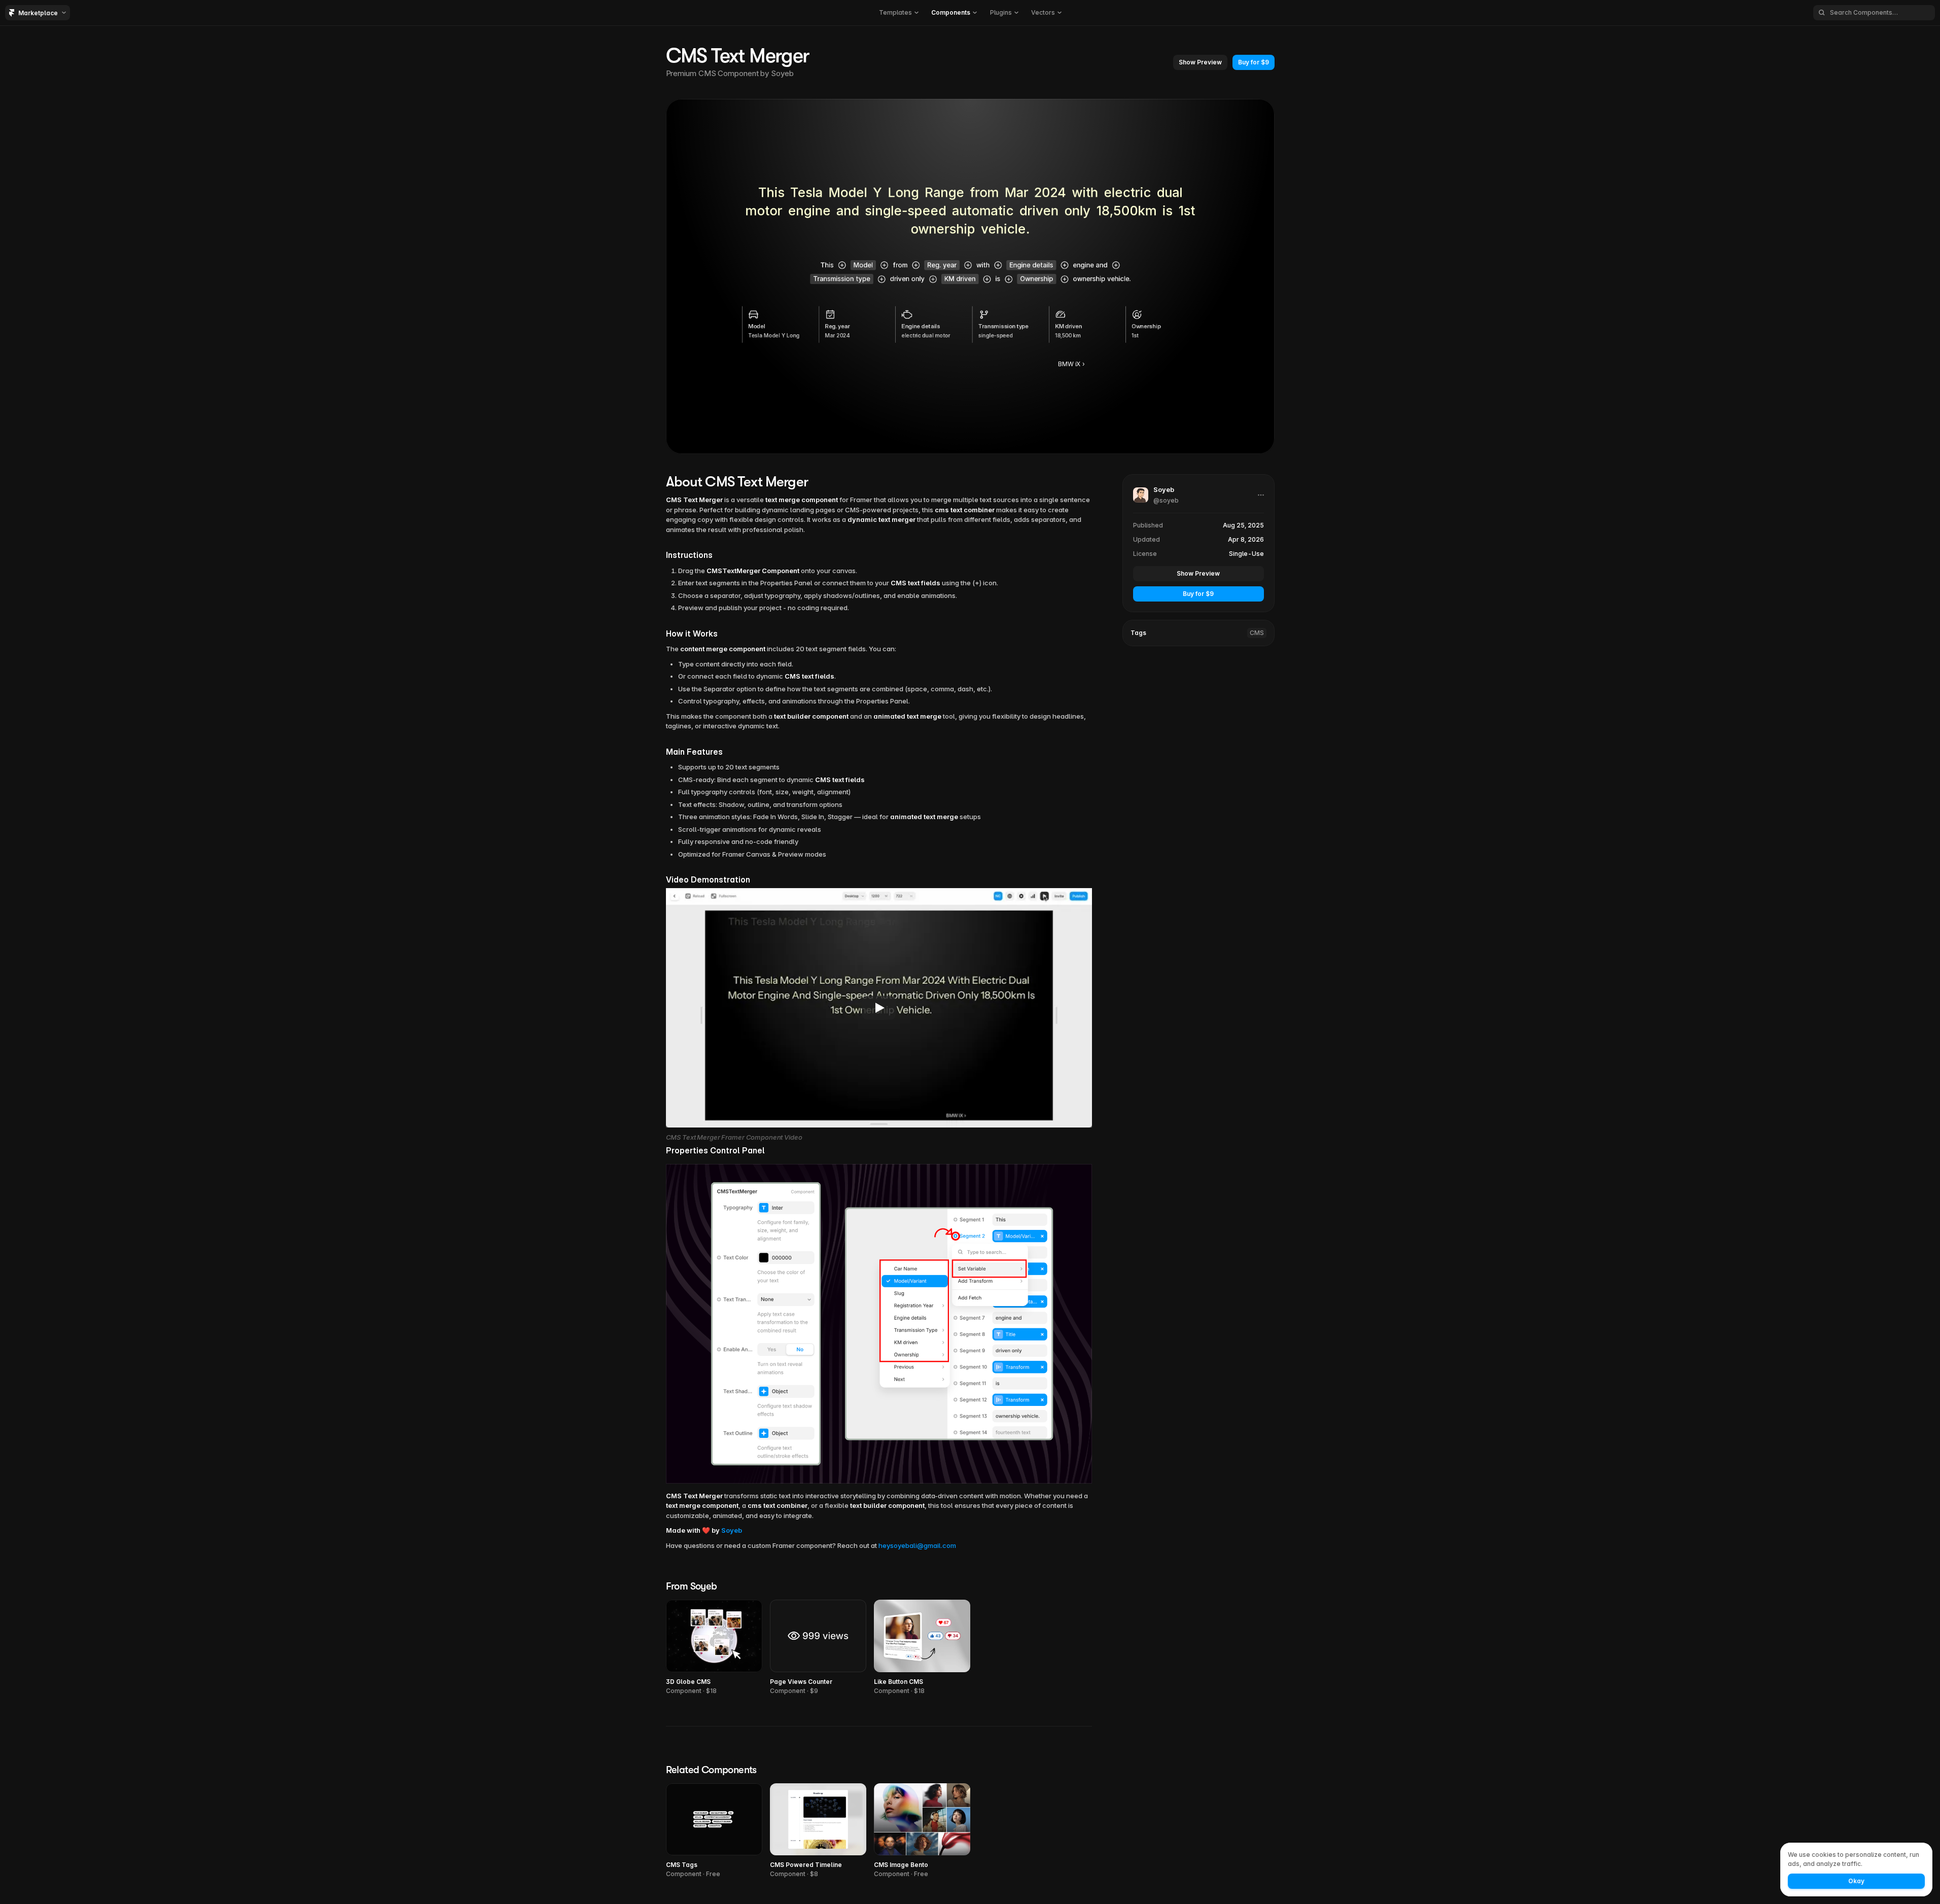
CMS (1257, 633)
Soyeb (782, 73)
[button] (898, 13)
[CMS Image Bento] (922, 1831)
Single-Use (1246, 554)
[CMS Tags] (714, 1831)
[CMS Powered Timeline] (818, 1831)
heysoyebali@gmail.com (917, 1545)
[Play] (879, 1008)
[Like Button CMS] (922, 1648)
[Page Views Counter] (818, 1648)
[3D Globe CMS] (714, 1648)
